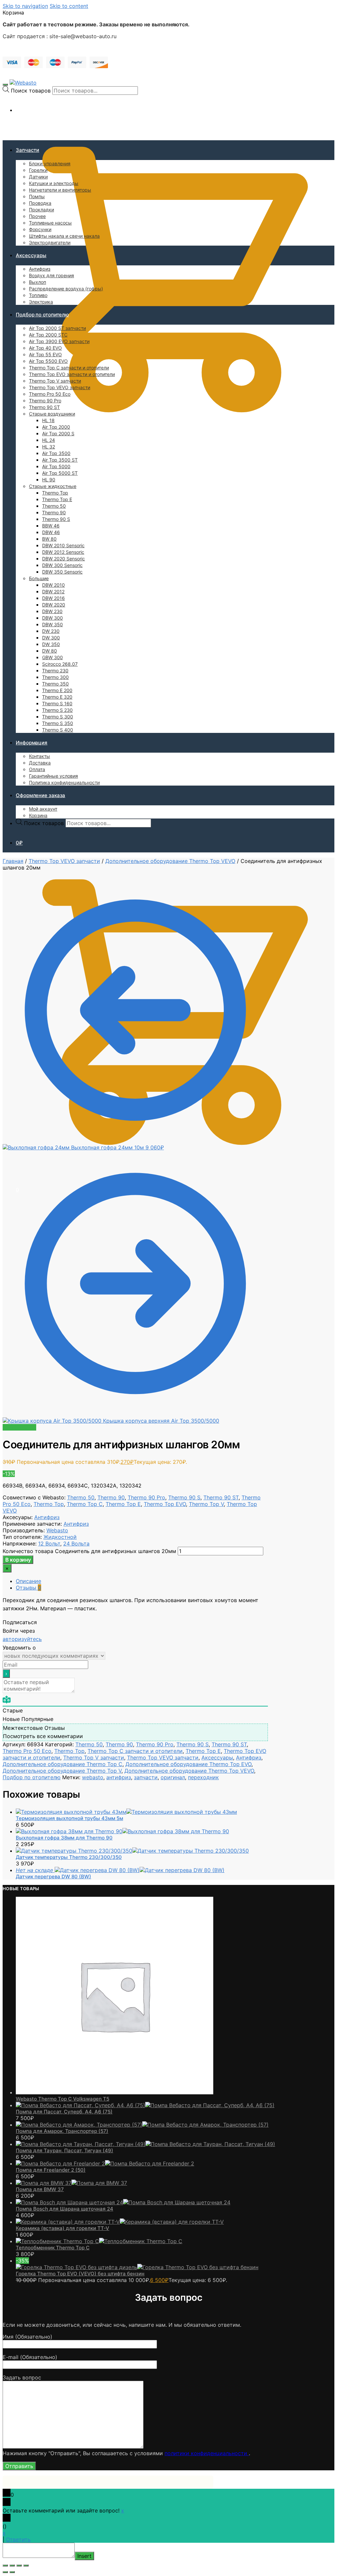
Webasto (57, 1530)
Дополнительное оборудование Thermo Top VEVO (170, 861)
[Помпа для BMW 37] (71, 2183)
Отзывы (28, 1588)
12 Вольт (49, 1543)
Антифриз (47, 1517)
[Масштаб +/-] (26, 2565)
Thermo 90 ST (221, 1497)
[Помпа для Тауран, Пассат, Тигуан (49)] (145, 2144)
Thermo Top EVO (165, 1504)
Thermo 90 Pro (146, 1497)
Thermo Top (49, 1504)
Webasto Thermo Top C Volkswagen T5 (63, 2099)
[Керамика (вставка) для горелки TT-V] (120, 2222)
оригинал (173, 1777)
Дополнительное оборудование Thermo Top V (62, 1771)
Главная (13, 861)
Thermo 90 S (184, 1497)
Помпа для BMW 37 (40, 2189)
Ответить (18, 2539)
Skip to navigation (25, 6)
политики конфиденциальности (207, 2453)
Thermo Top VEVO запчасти (64, 861)
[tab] (142, 1581)
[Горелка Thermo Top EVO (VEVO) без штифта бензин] (137, 2267)
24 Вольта (76, 1543)
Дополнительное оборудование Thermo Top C (63, 1764)
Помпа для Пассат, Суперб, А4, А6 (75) (64, 2112)
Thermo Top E (123, 1504)
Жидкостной (60, 1537)
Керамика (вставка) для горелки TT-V (63, 2228)
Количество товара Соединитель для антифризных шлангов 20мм (89, 1551)
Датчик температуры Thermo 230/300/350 (69, 1857)
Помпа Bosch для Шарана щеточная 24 (65, 2209)
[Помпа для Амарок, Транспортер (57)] (142, 2125)
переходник (203, 1777)
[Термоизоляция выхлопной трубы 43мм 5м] (126, 1812)
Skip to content (69, 6)
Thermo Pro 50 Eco (27, 1751)
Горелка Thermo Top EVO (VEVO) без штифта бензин (80, 2274)
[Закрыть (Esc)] (5, 2565)
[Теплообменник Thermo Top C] (99, 2241)
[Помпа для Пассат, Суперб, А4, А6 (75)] (145, 2105)
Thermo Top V (206, 1504)
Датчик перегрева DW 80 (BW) (53, 1877)
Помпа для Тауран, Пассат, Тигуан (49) (65, 2150)
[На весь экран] (19, 2565)
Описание (28, 1581)
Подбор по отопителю (32, 1777)
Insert (84, 2556)
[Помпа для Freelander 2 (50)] (105, 2163)
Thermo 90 (111, 1497)
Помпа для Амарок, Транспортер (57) (62, 2131)
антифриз (119, 1777)
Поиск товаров (31, 91)
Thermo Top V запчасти (94, 1758)
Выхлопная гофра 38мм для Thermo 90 (64, 1838)
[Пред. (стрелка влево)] (5, 2572)
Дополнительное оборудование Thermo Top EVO (188, 1764)
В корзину (18, 1560)
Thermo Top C (85, 1504)
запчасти (146, 1777)
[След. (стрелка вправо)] (12, 2572)
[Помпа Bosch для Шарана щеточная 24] (123, 2202)
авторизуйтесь (22, 1639)
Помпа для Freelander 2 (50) (51, 2170)
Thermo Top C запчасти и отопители (135, 1751)
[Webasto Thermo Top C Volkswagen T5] (115, 2092)
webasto (93, 1777)
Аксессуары (217, 1758)
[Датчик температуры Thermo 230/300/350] (132, 1851)
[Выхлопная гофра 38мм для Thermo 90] (122, 1831)
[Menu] (5, 85)
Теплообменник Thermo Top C (53, 2248)
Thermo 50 (81, 1497)
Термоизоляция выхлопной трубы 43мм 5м (69, 1818)
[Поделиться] (12, 2565)
